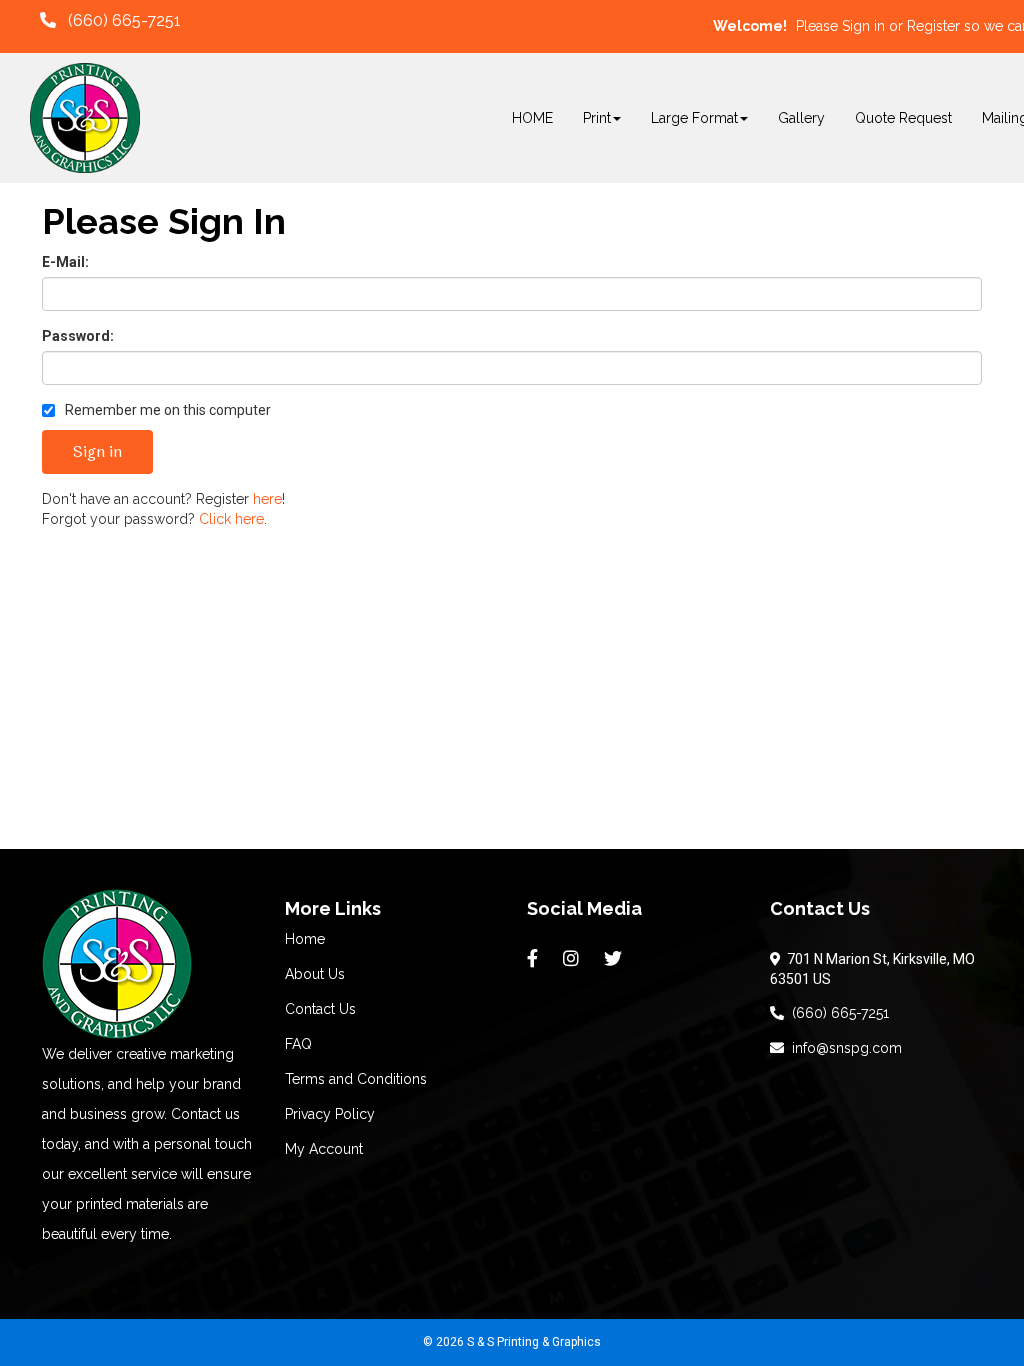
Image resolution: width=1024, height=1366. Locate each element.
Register (933, 26)
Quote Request (903, 118)
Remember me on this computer (166, 410)
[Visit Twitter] (615, 959)
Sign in (863, 26)
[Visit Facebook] (535, 959)
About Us (315, 974)
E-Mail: (65, 262)
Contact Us (320, 1009)
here (267, 499)
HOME (532, 118)
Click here (231, 519)
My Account (324, 1149)
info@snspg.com (843, 1048)
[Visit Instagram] (573, 959)
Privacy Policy (330, 1114)
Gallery (801, 118)
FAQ (298, 1044)
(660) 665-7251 (836, 1013)
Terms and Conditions (356, 1079)
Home (305, 939)
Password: (78, 336)
